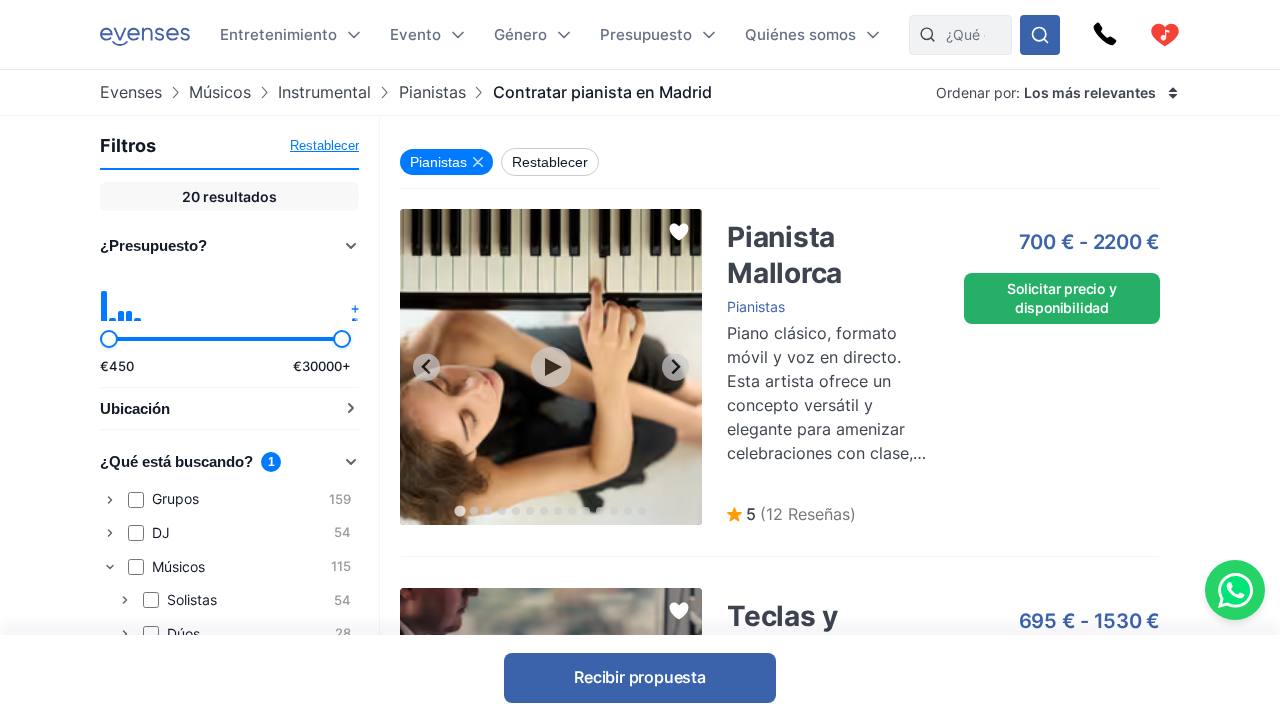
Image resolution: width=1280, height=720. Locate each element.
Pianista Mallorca (762, 218)
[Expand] (110, 500)
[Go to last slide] (426, 367)
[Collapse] (110, 567)
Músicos (220, 92)
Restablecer (324, 145)
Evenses (131, 92)
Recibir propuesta (640, 677)
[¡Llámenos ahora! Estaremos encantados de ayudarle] (1105, 35)
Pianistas (432, 92)
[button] (791, 515)
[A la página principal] (145, 34)
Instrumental (324, 92)
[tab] (459, 510)
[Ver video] (551, 367)
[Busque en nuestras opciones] (1040, 35)
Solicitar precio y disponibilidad (1061, 297)
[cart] (1165, 35)
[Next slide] (675, 367)
